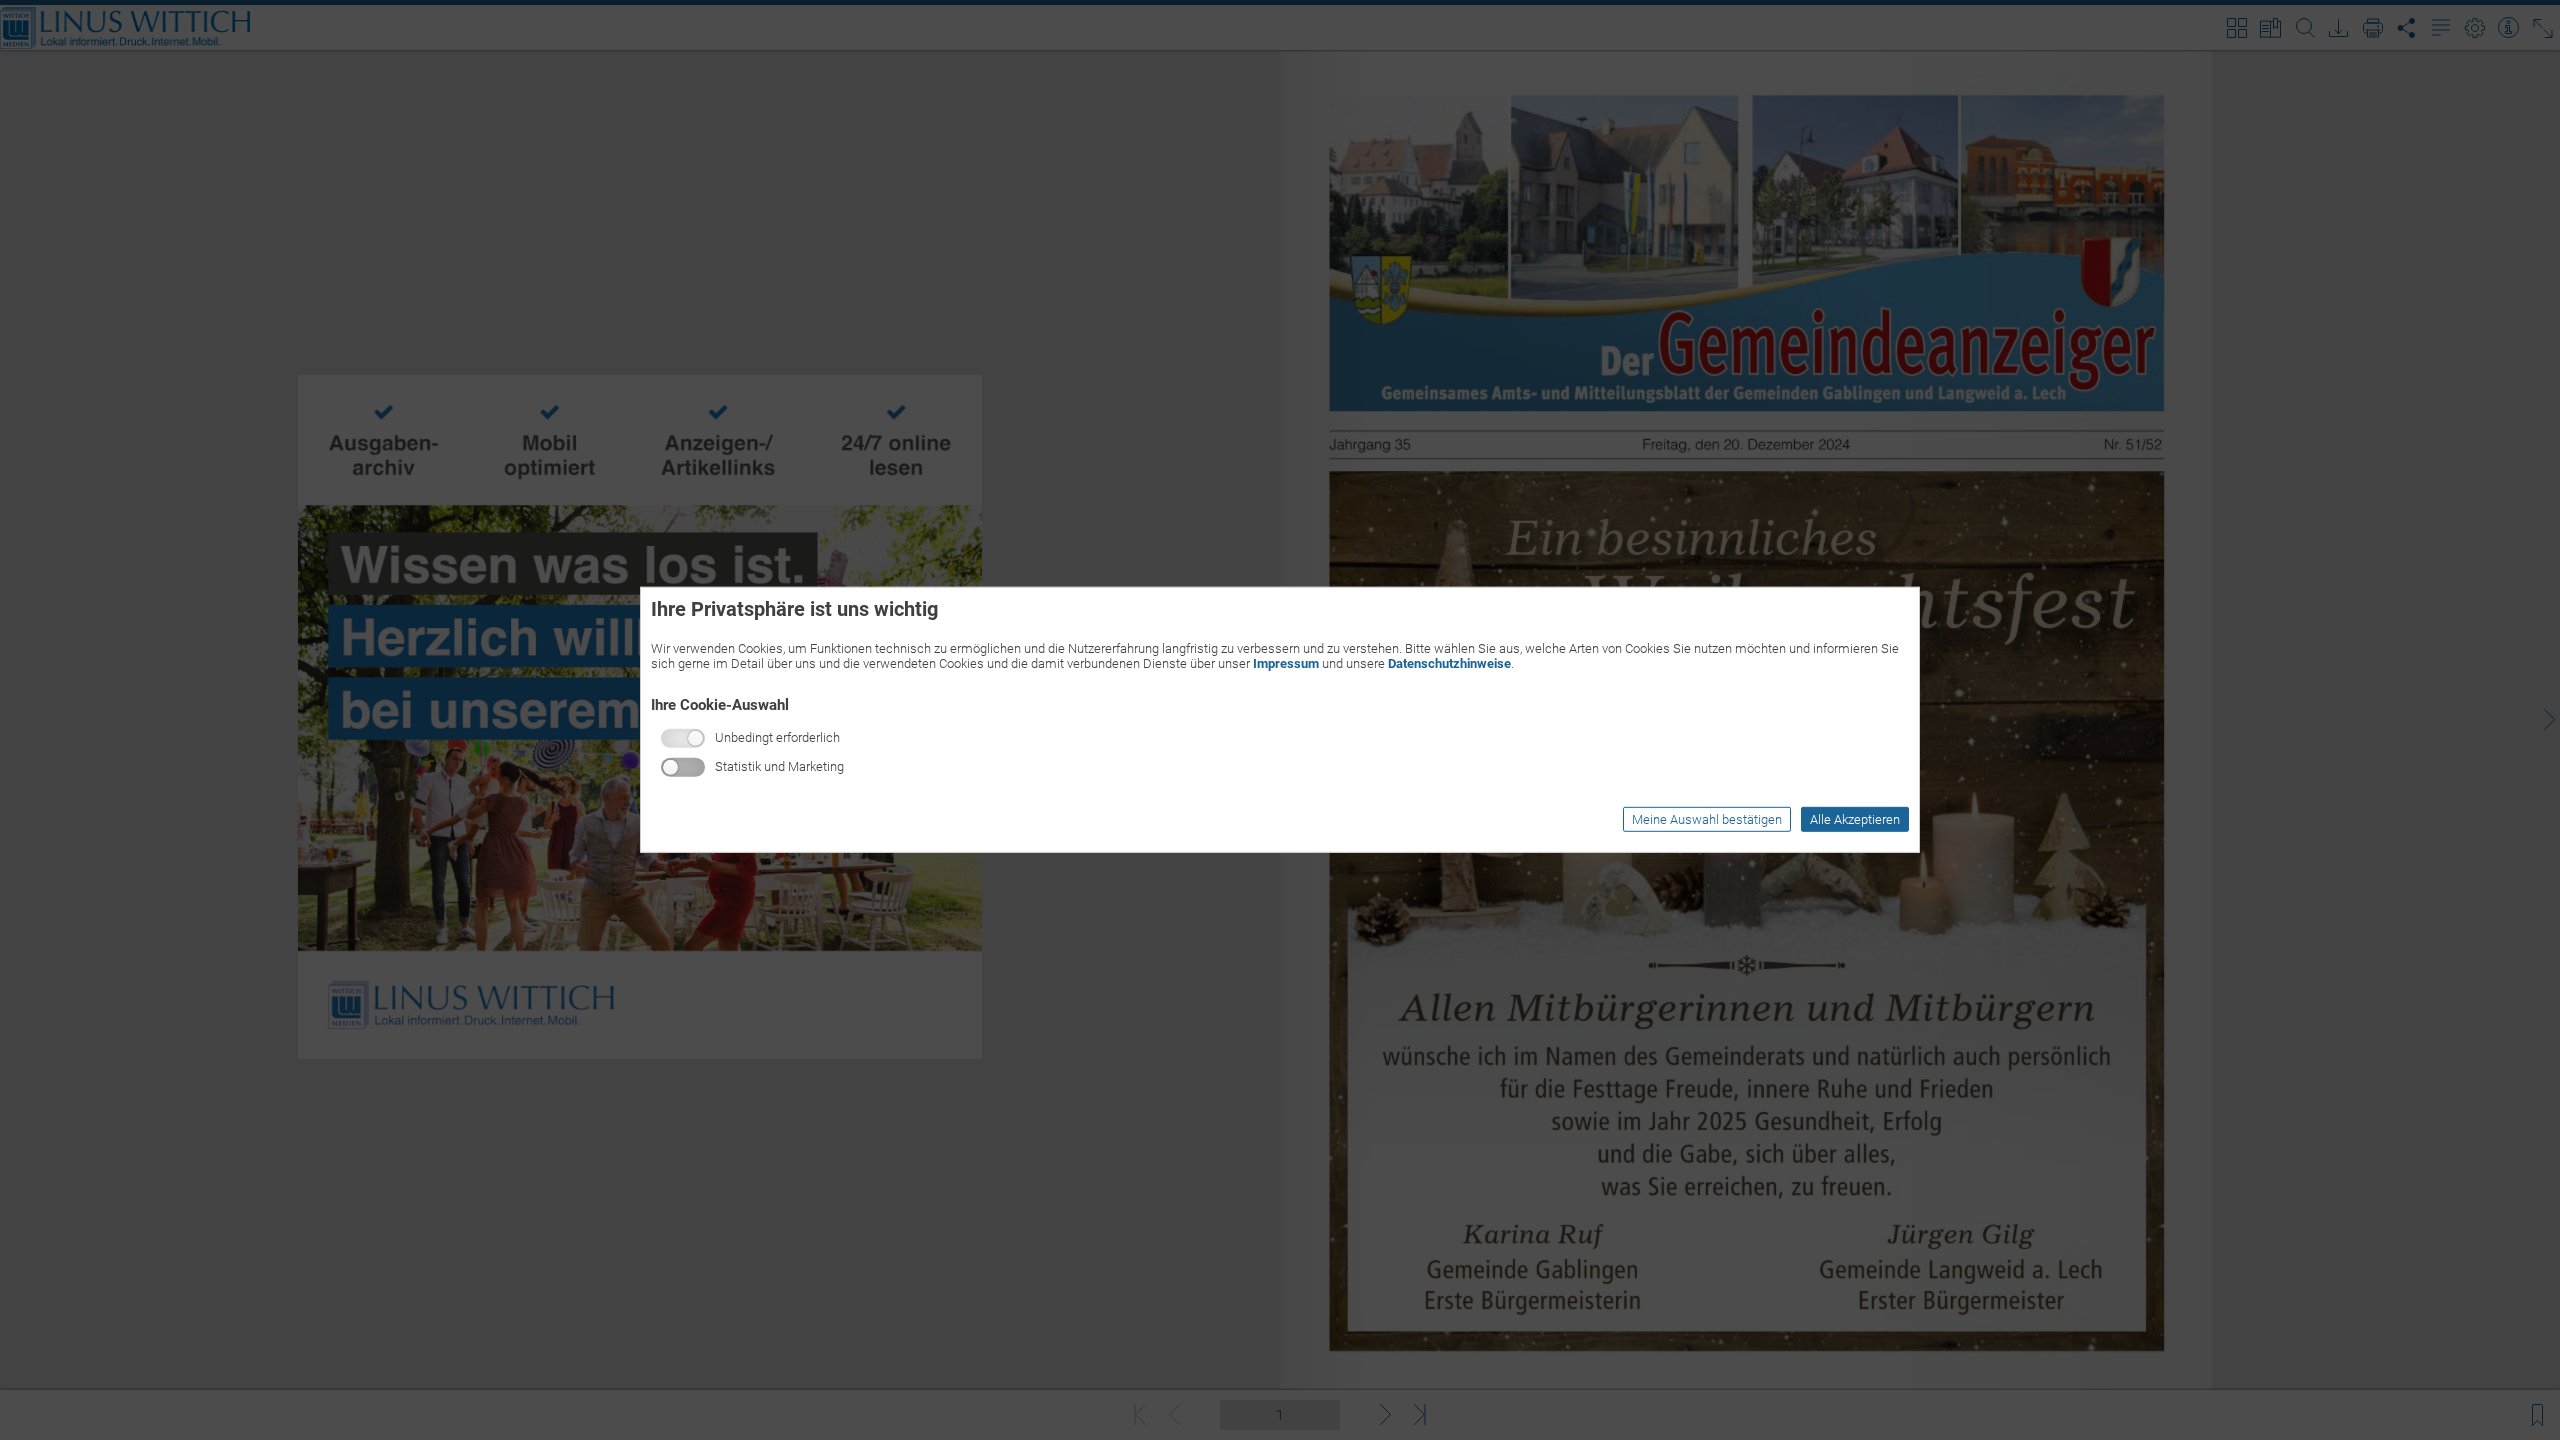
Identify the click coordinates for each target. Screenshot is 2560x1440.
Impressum (1286, 663)
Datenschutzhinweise (1449, 663)
